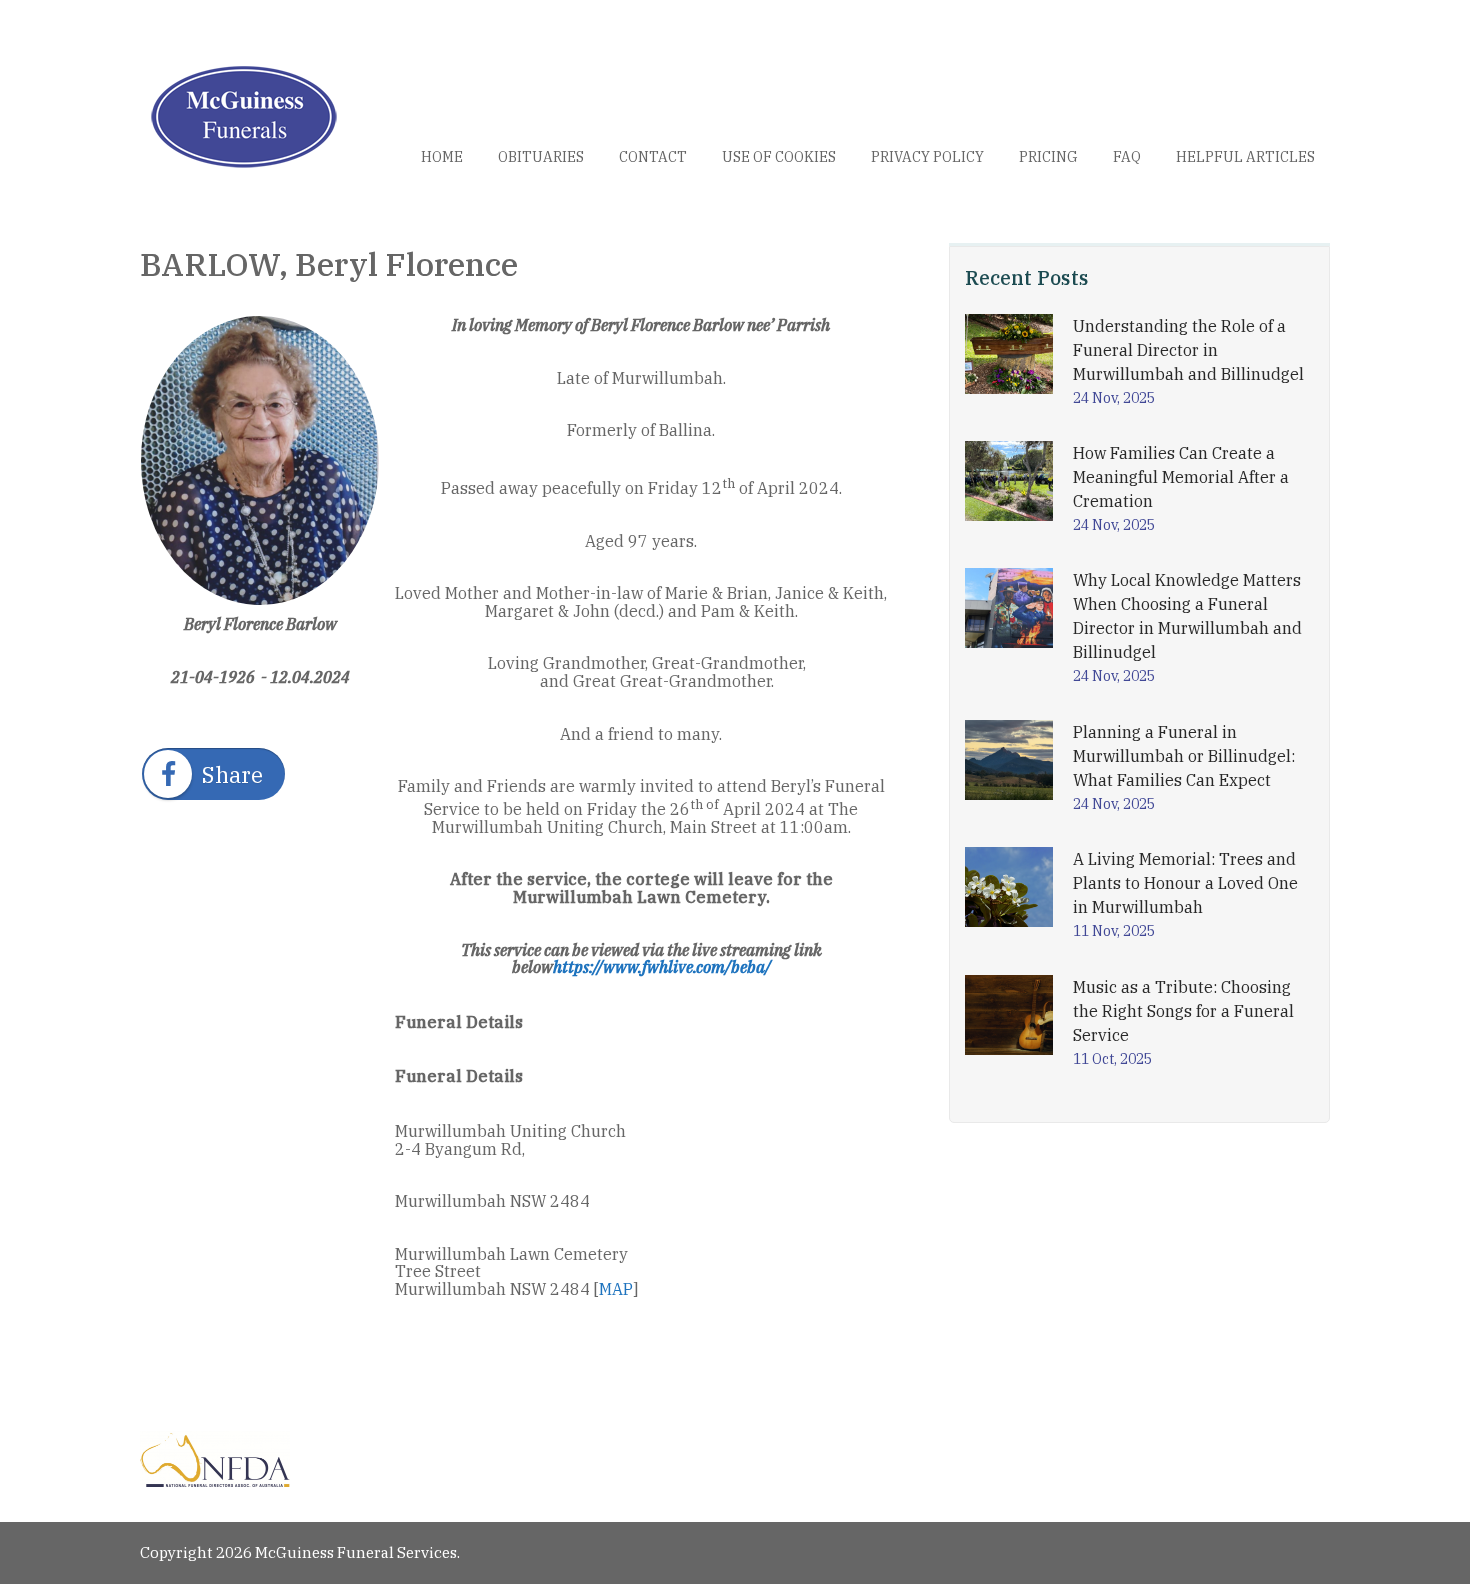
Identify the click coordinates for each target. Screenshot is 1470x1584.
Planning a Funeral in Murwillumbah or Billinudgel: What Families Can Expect (1184, 756)
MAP (616, 1289)
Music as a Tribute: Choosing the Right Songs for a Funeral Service (1183, 1011)
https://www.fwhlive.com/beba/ (662, 967)
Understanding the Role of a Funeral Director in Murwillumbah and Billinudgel (1188, 350)
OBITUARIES (541, 157)
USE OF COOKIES (779, 157)
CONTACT (653, 157)
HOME (442, 157)
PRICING (1048, 157)
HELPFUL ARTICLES (1245, 157)
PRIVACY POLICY (927, 157)
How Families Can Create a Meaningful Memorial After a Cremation (1181, 477)
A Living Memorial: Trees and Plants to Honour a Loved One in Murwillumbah (1185, 883)
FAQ (1127, 157)
